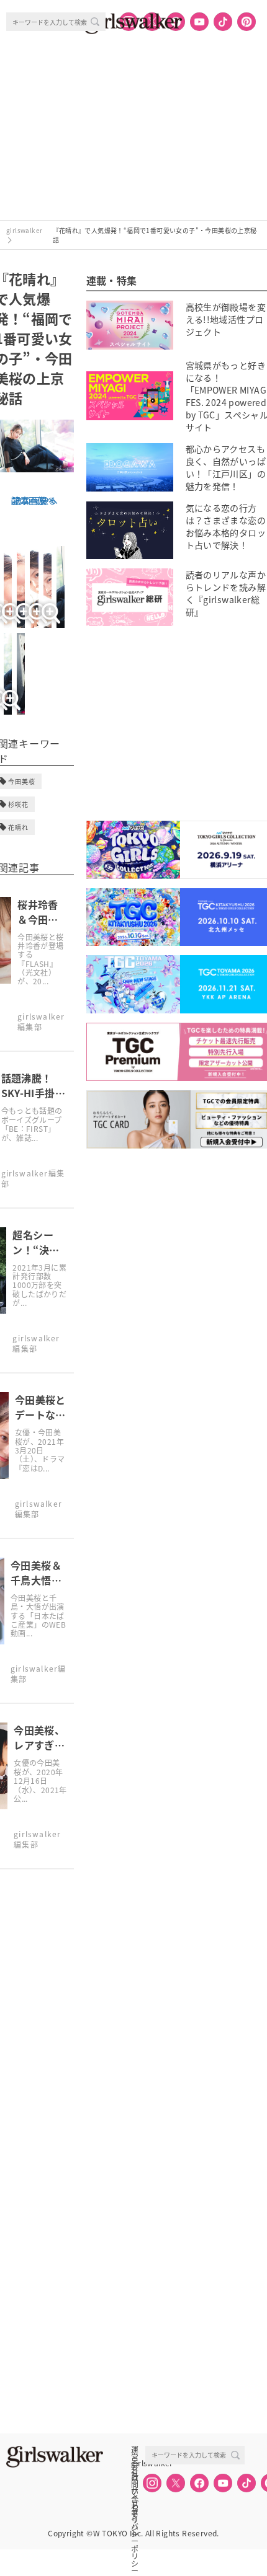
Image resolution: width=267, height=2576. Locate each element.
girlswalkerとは (138, 2463)
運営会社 (135, 2450)
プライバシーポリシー (135, 2504)
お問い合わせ (135, 2477)
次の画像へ (35, 500)
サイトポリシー (135, 2490)
